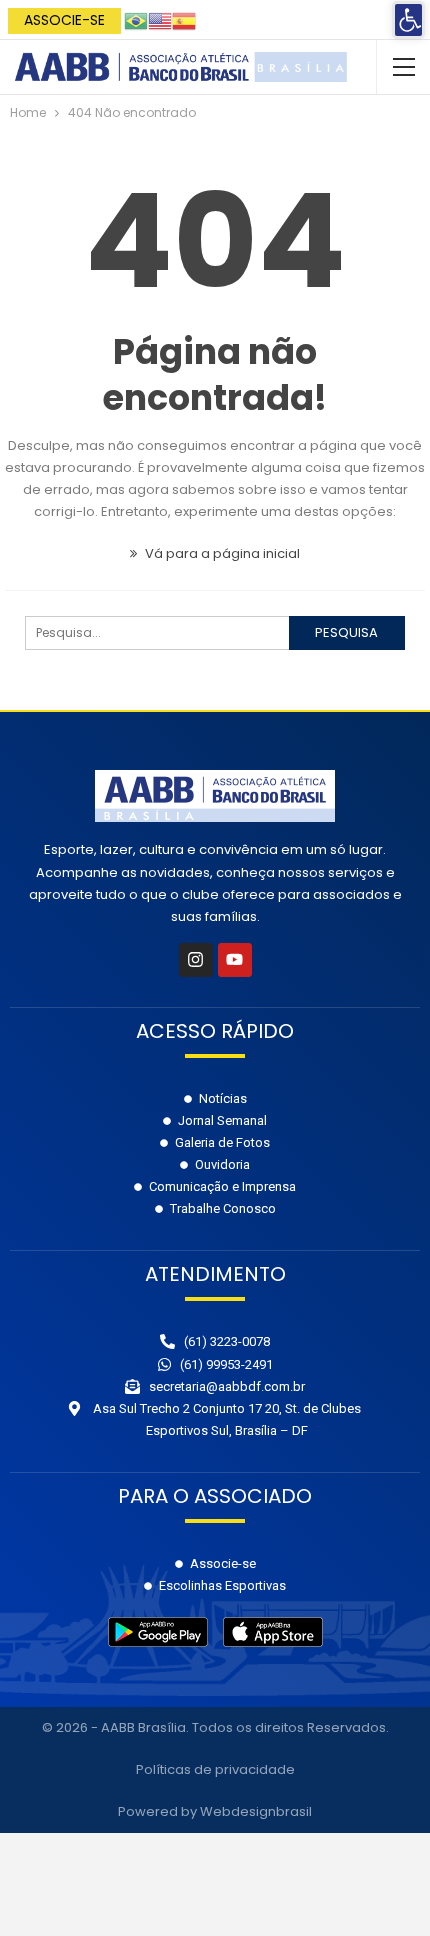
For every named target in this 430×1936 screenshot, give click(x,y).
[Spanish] (184, 19)
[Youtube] (235, 960)
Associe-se (64, 20)
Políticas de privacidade (215, 1769)
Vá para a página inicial (221, 553)
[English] (160, 19)
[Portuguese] (136, 19)
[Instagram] (196, 960)
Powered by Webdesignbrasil (215, 1811)
